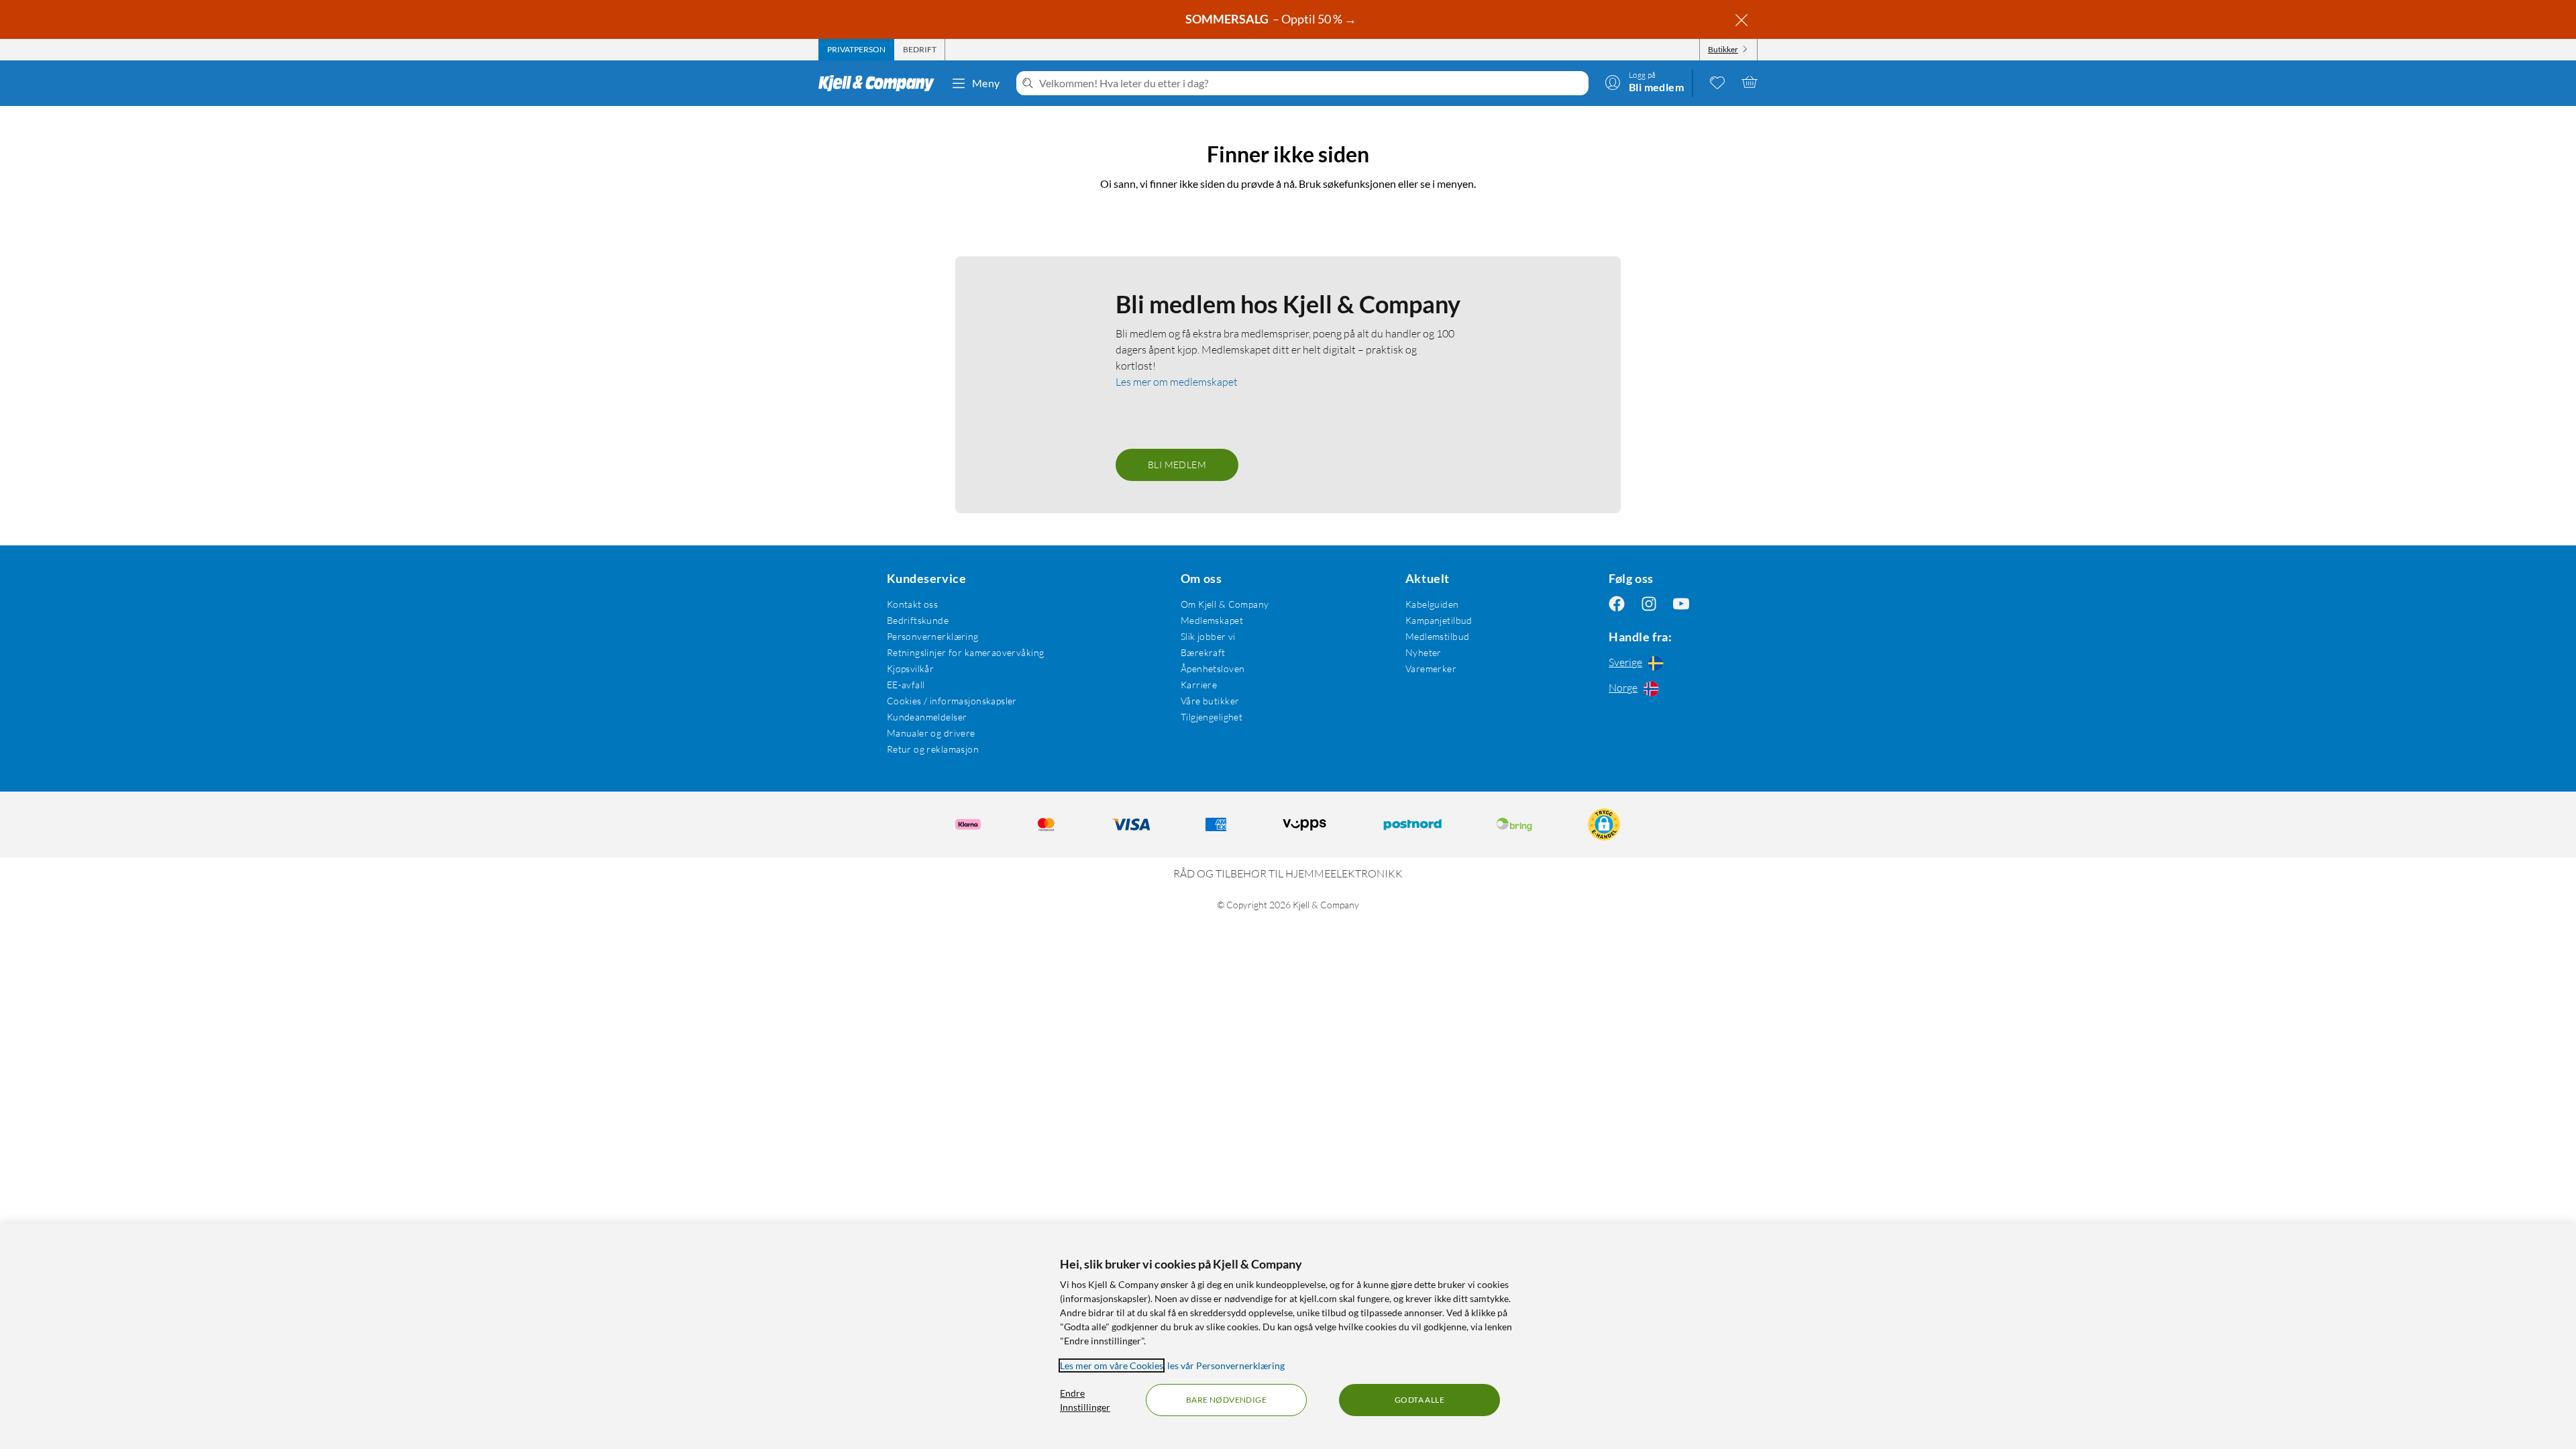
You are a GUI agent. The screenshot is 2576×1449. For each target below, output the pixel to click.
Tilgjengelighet (1212, 717)
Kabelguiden (1432, 604)
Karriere (1199, 685)
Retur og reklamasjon (933, 749)
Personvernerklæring (933, 636)
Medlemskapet (1212, 620)
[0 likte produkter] (1717, 82)
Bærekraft (1203, 652)
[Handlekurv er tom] (1750, 82)
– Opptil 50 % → (1272, 19)
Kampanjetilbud (1439, 620)
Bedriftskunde (918, 620)
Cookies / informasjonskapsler (952, 701)
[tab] (856, 50)
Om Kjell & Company (1225, 604)
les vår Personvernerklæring (1226, 1365)
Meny (986, 83)
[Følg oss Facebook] (1617, 604)
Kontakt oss (913, 604)
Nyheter (1424, 652)
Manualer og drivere (931, 733)
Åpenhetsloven (1213, 668)
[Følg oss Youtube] (1681, 604)
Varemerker (1431, 668)
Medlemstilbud (1437, 636)
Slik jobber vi (1208, 636)
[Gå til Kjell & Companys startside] (880, 83)
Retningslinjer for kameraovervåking (966, 652)
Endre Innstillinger (1085, 1400)
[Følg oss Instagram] (1649, 604)
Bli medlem (1177, 465)
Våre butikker (1210, 701)
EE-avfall (906, 685)
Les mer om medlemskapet (1177, 382)
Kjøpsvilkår (911, 668)
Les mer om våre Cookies (1112, 1365)
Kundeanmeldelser (927, 717)
